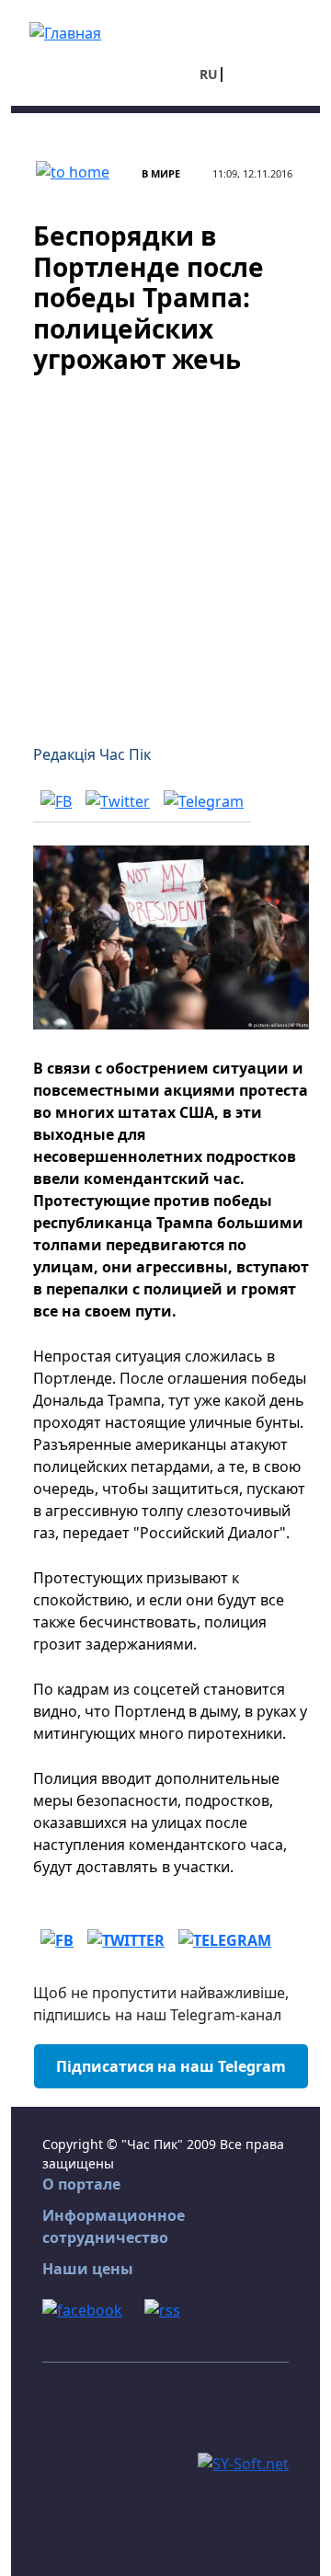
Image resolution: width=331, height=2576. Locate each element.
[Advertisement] (165, 548)
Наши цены (88, 2269)
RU (209, 74)
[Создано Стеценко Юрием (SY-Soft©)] (243, 2462)
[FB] (56, 800)
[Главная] (65, 31)
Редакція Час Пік (92, 754)
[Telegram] (204, 800)
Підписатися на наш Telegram (171, 2066)
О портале (81, 2184)
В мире (161, 173)
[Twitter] (118, 800)
